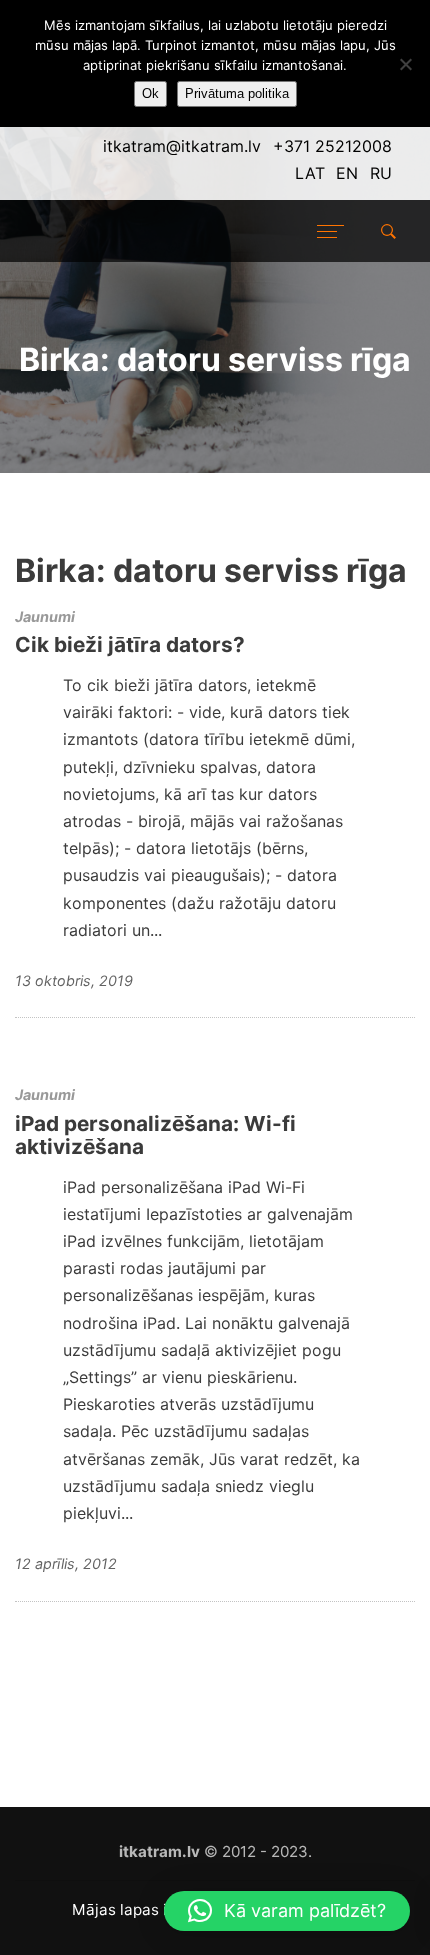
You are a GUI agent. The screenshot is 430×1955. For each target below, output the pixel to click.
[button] (287, 1911)
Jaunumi (45, 616)
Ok (150, 93)
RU (381, 173)
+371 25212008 (332, 146)
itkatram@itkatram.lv (182, 146)
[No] (405, 64)
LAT (310, 173)
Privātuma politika (237, 93)
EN (347, 173)
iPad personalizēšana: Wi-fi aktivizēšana (155, 1135)
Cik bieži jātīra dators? (130, 644)
